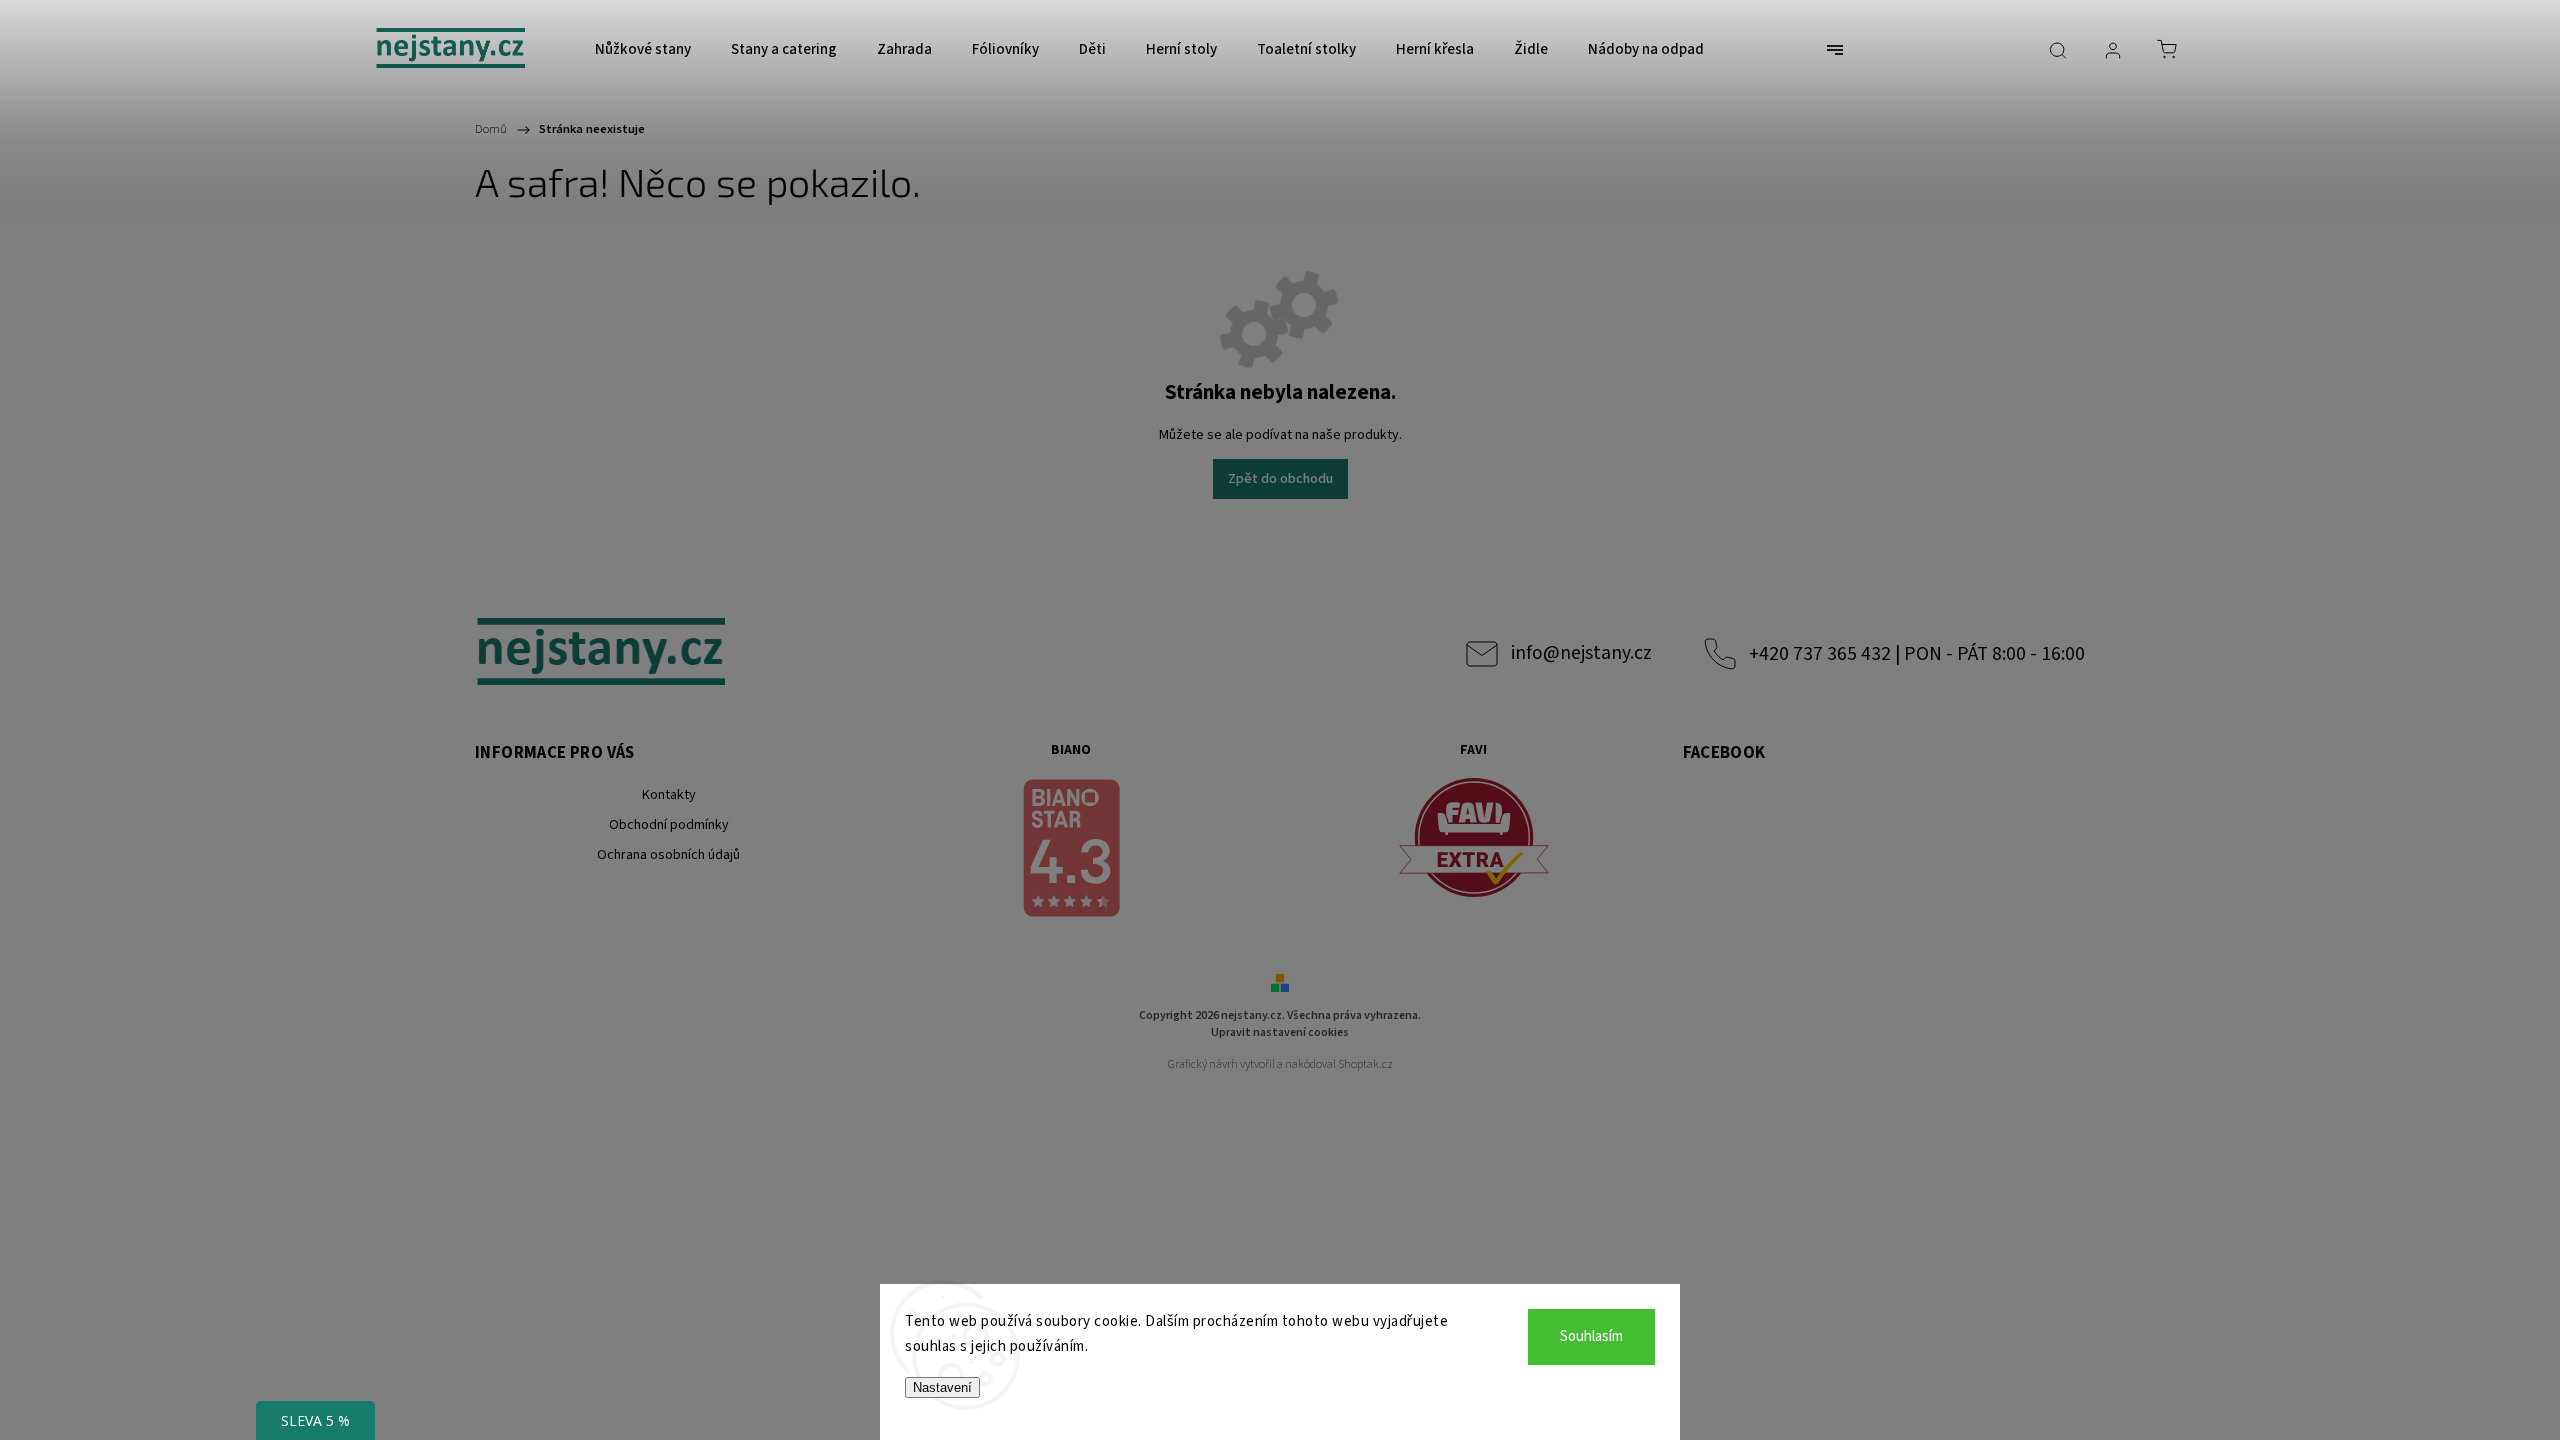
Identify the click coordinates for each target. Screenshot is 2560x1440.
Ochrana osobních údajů (668, 855)
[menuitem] (643, 50)
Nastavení (942, 1387)
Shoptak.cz (1365, 1064)
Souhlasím (1591, 1336)
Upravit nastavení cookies (1280, 1032)
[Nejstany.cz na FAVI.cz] (1474, 840)
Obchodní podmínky (669, 825)
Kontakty (669, 795)
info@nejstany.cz (1581, 653)
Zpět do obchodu (1280, 479)
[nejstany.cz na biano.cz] (1072, 851)
